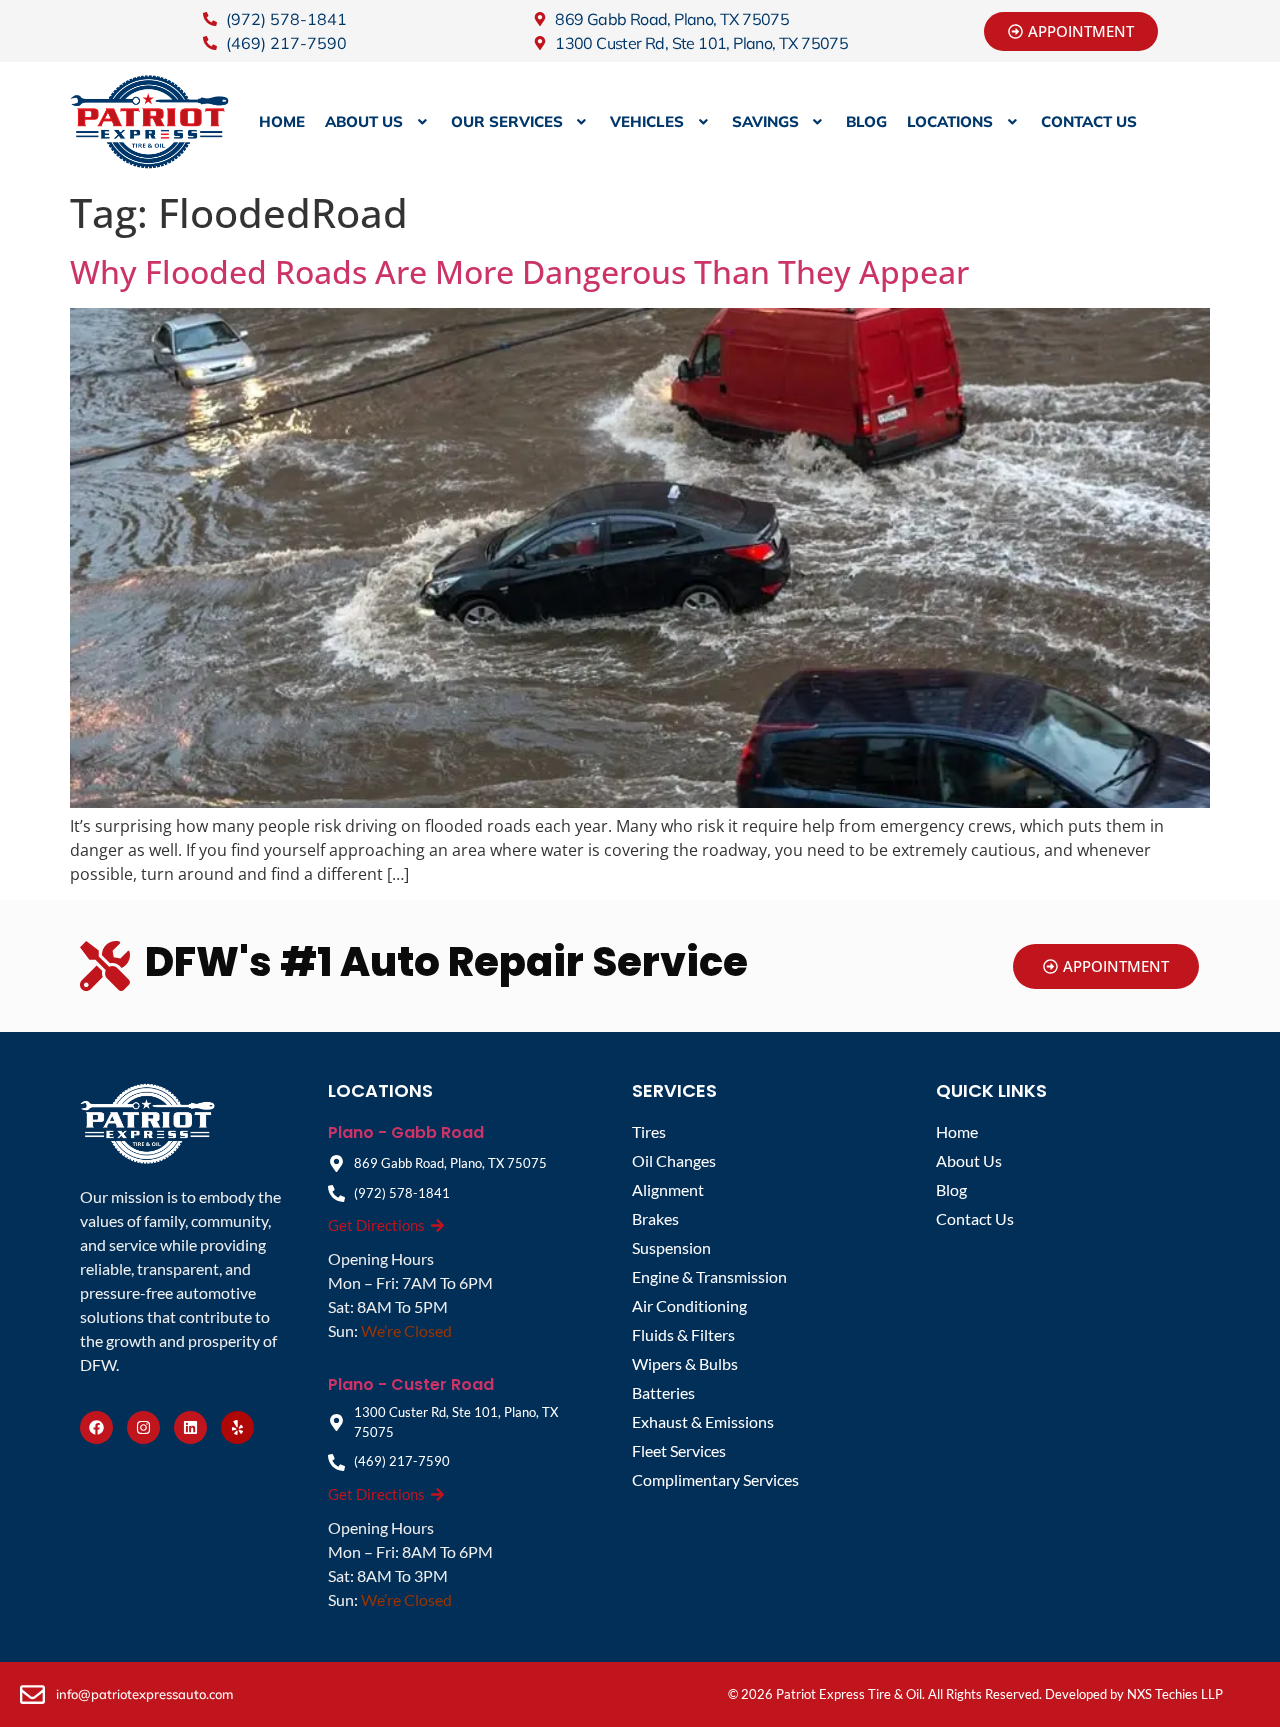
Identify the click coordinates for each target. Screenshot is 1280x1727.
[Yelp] (237, 1427)
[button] (378, 121)
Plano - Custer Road (411, 1384)
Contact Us (1089, 121)
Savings (765, 121)
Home (282, 121)
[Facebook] (96, 1427)
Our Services (507, 121)
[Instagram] (143, 1427)
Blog (866, 121)
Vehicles (647, 121)
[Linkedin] (190, 1427)
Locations (950, 121)
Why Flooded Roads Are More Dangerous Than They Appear (519, 271)
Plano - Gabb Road (406, 1132)
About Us (364, 121)
